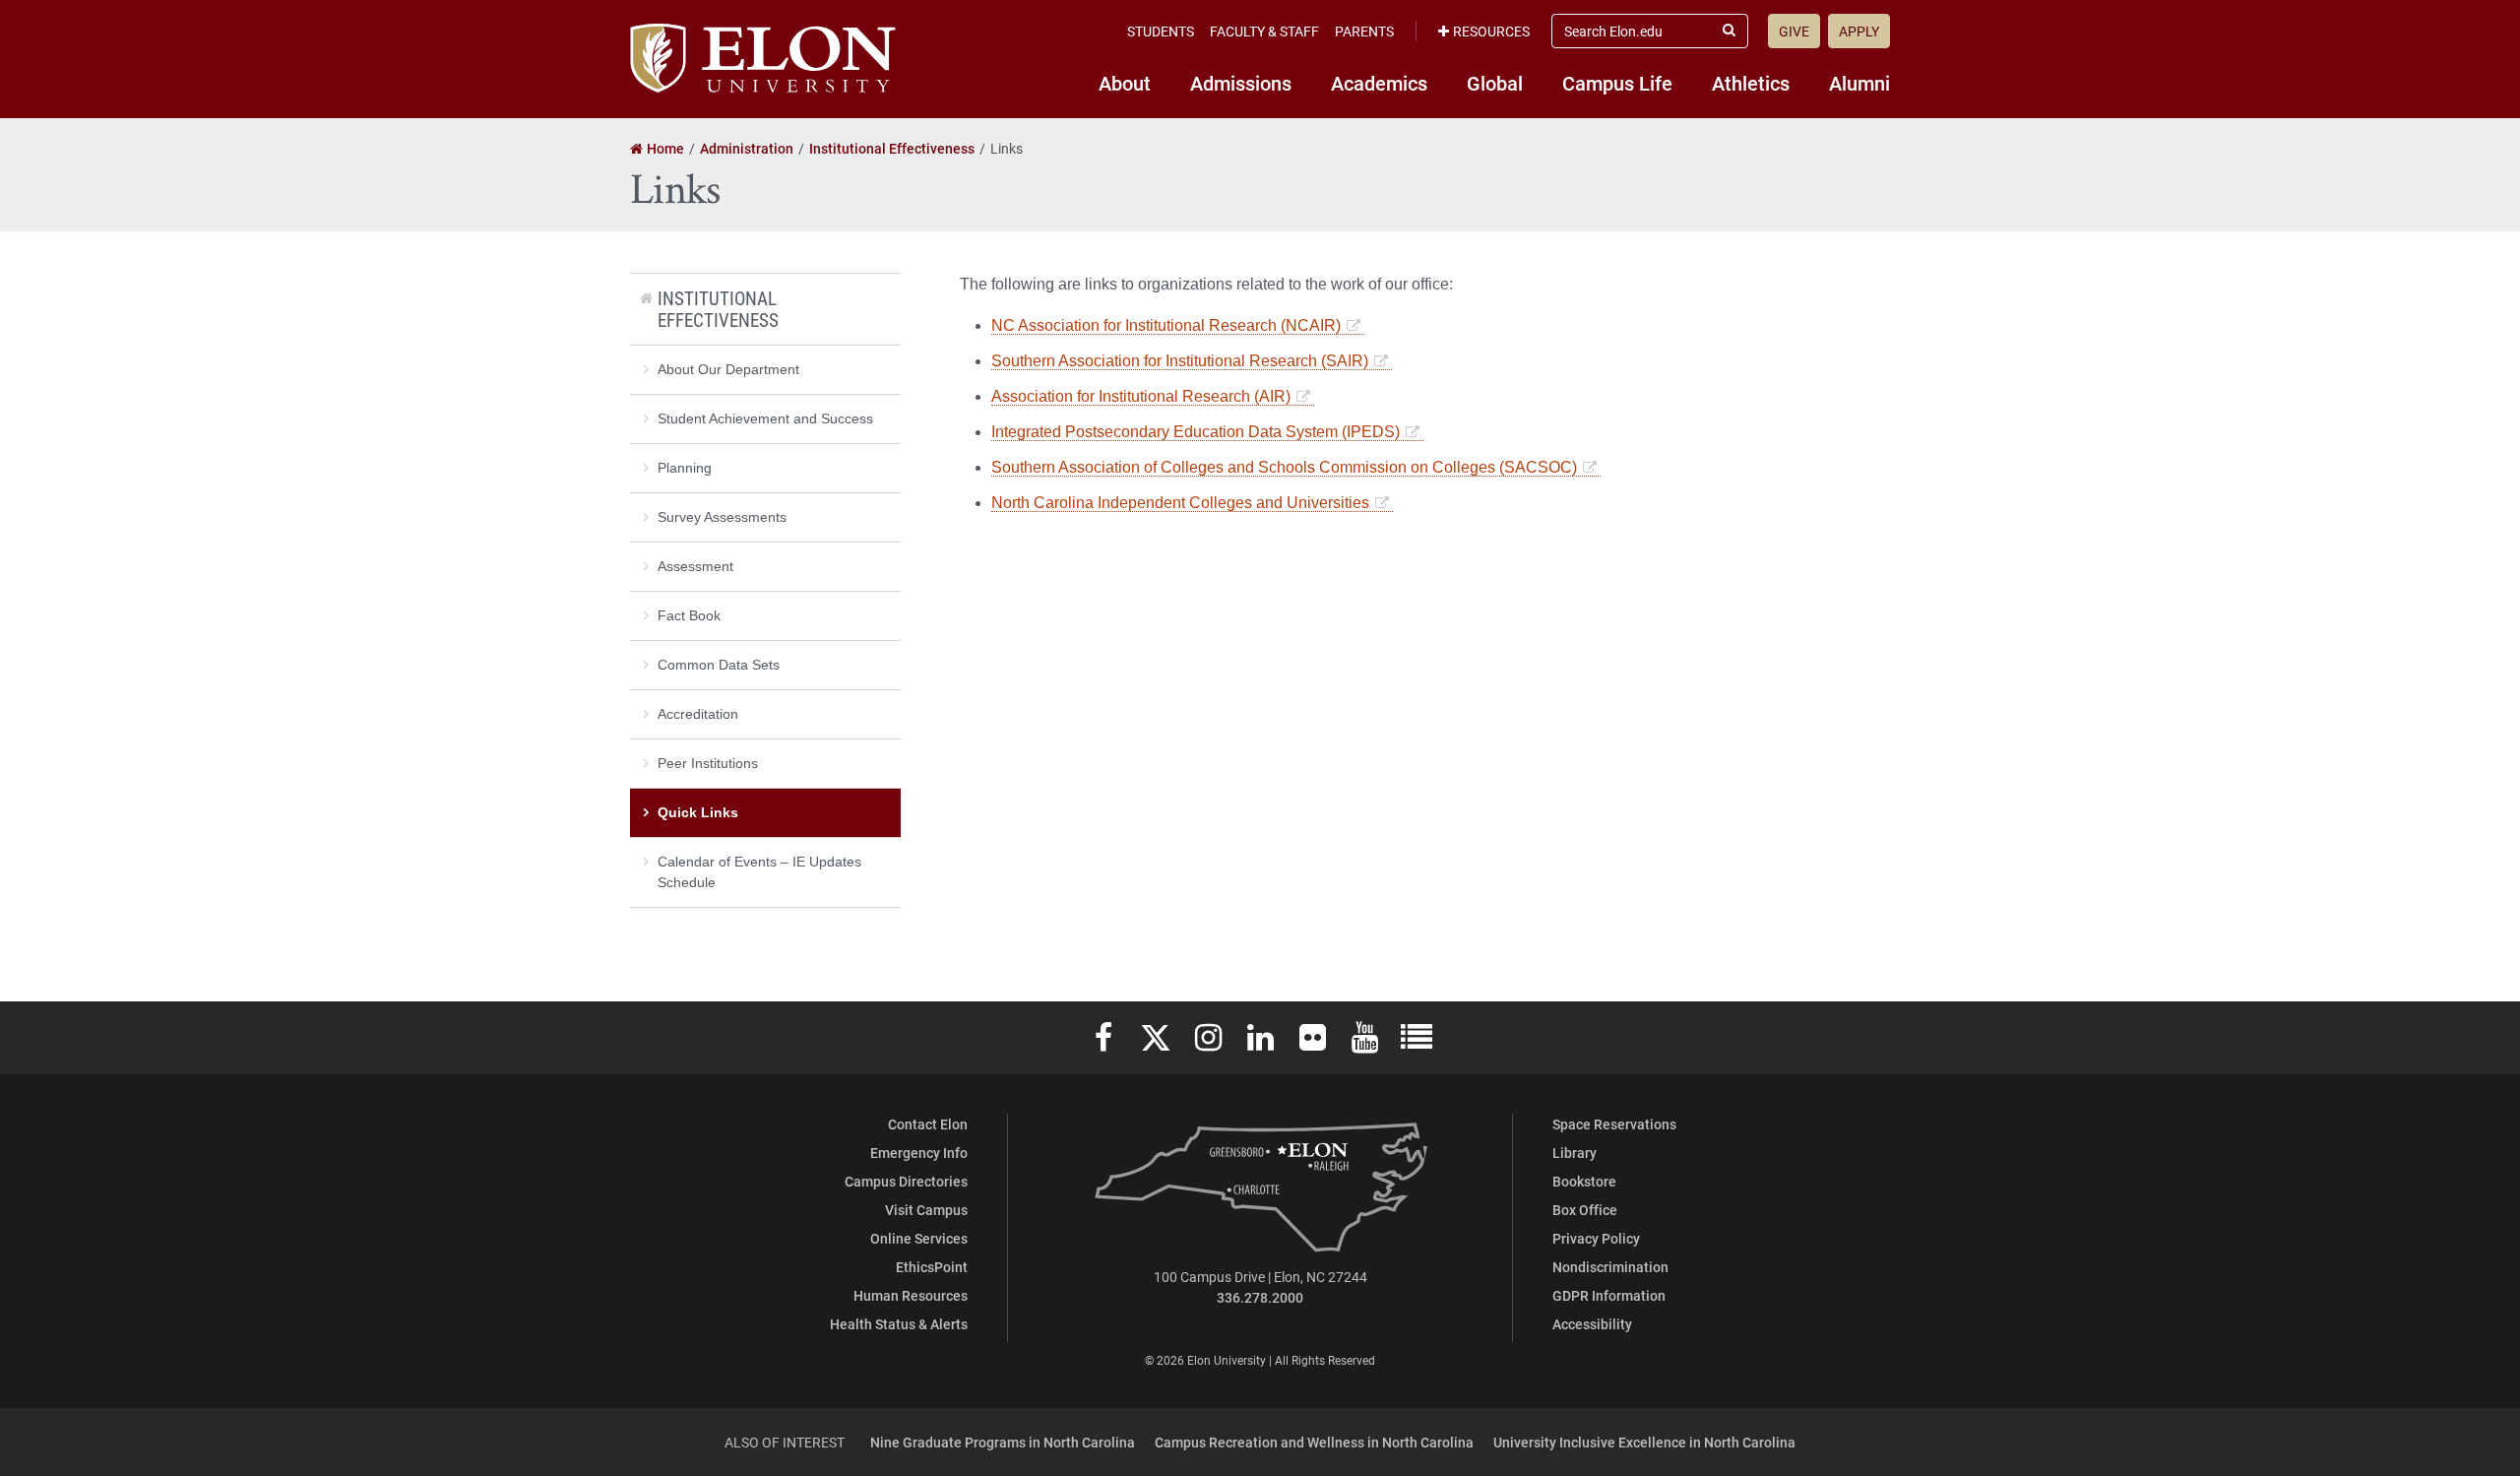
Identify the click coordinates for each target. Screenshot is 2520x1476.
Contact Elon (928, 1124)
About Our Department (728, 369)
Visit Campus (926, 1210)
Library (1575, 1153)
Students (1161, 31)
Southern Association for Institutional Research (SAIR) (1180, 361)
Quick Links (698, 812)
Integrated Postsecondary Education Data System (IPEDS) (1196, 432)
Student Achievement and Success (765, 418)
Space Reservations (1614, 1124)
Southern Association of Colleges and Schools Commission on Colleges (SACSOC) (1284, 467)
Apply (1859, 31)
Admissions (1241, 83)
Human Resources (911, 1295)
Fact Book (689, 615)
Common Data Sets (719, 665)
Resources (1491, 31)
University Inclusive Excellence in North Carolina (1644, 1442)
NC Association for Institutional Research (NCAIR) (1166, 325)
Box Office (1585, 1210)
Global (1495, 83)
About (1125, 83)
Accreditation (698, 714)
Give (1794, 31)
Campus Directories (906, 1181)
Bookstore (1584, 1181)
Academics (1379, 83)
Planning (685, 468)
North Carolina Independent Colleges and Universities (1180, 503)
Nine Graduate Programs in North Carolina (1003, 1442)
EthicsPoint (932, 1267)
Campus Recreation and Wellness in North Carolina (1314, 1442)
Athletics (1751, 83)
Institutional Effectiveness (718, 309)
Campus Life (1617, 83)
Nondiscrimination (1610, 1267)
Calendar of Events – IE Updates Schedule (759, 872)
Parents (1364, 31)
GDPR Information (1609, 1295)
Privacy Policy (1596, 1238)
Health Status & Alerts (899, 1324)
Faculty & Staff (1264, 31)
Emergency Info (919, 1153)
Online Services (919, 1238)
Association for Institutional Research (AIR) (1141, 396)
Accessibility (1592, 1324)
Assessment (695, 566)
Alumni (1859, 83)
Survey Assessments (722, 517)
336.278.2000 (1260, 1297)
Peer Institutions (708, 763)
